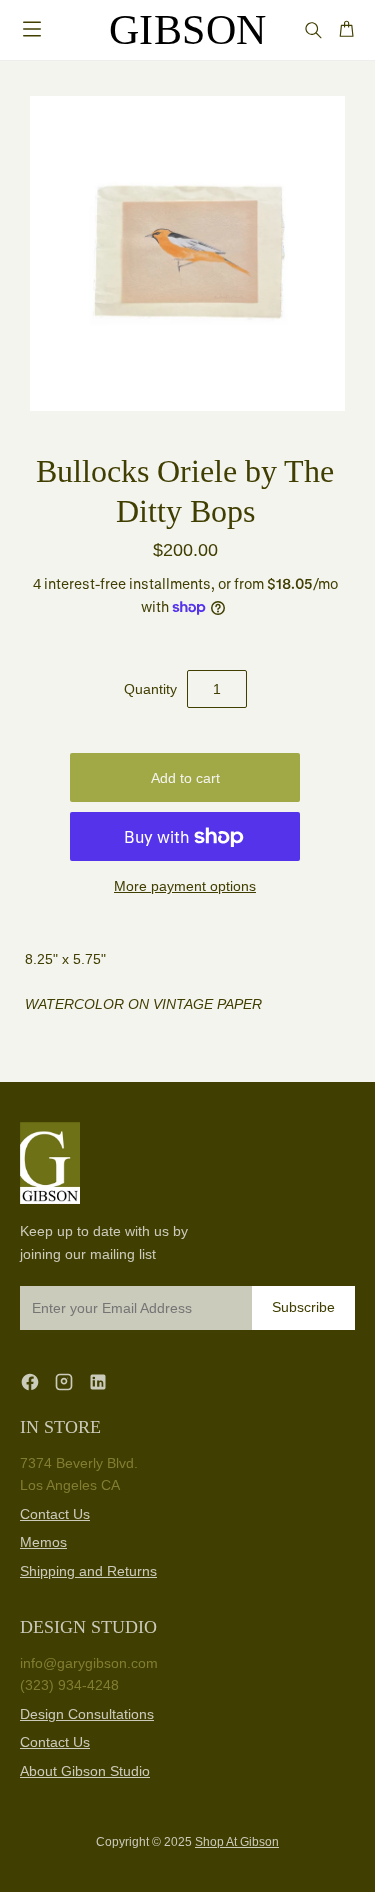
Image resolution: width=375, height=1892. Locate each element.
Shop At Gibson (237, 1842)
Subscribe (303, 1307)
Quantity (150, 689)
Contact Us (55, 1514)
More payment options (185, 886)
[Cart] (346, 29)
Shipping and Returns (88, 1571)
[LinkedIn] (98, 1381)
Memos (43, 1542)
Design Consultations (87, 1714)
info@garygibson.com (89, 1663)
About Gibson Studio (85, 1771)
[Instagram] (64, 1381)
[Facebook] (30, 1381)
